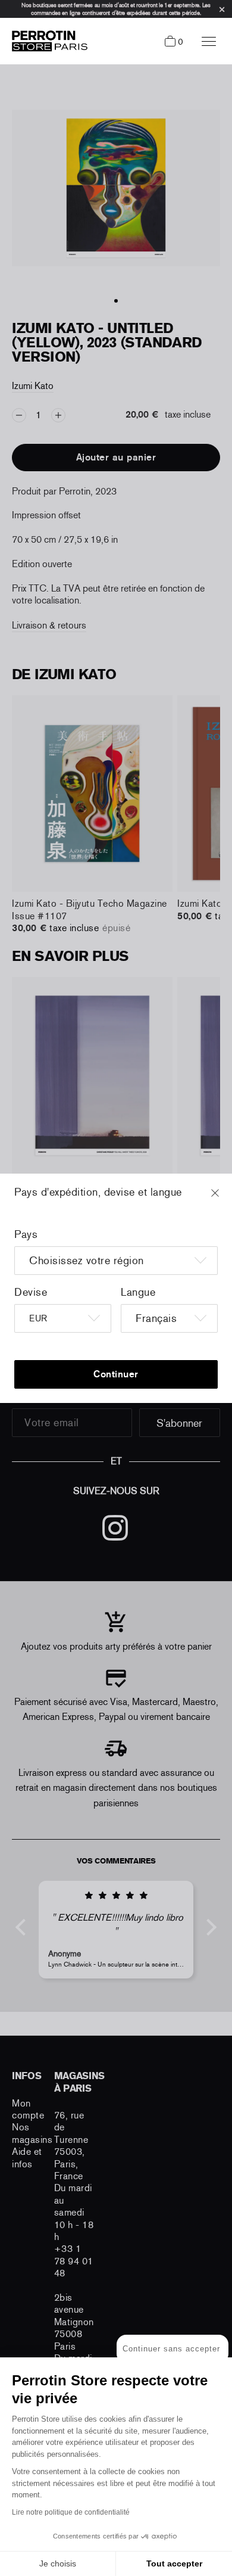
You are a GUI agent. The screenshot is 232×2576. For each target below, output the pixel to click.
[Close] (226, 1199)
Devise (31, 1292)
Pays (26, 1234)
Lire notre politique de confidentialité (71, 2512)
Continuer (116, 1374)
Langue (138, 1292)
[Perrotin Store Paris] (47, 41)
